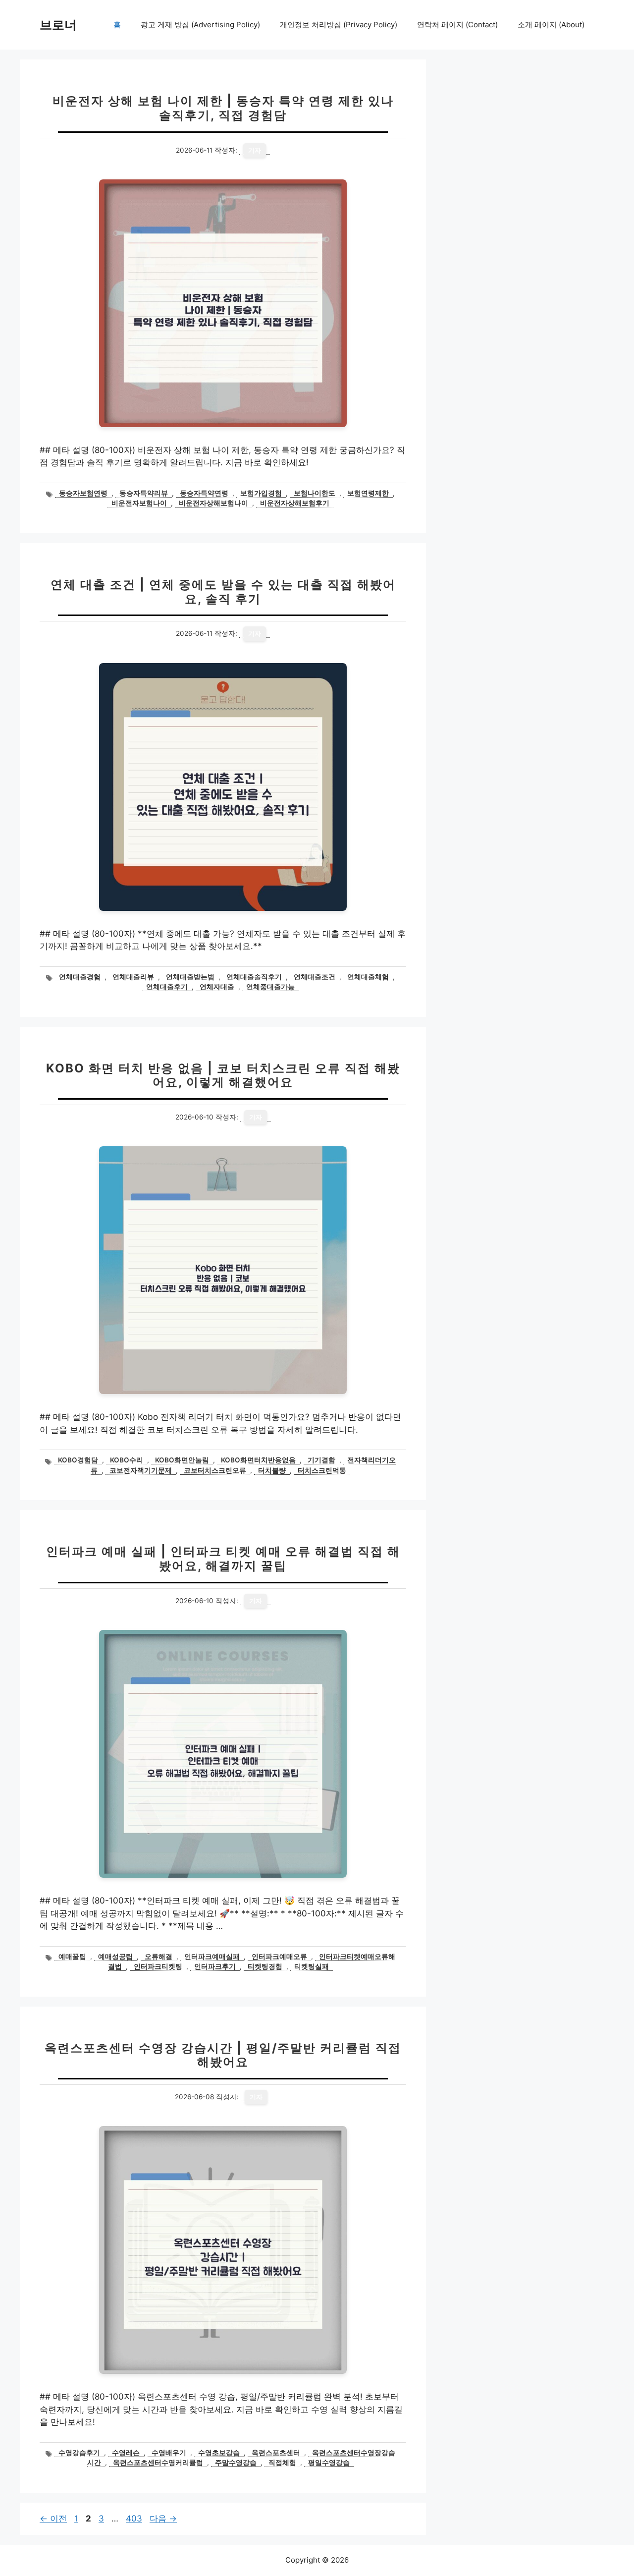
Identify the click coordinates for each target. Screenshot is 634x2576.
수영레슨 (126, 2453)
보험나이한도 (315, 493)
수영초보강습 (219, 2453)
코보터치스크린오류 (215, 1470)
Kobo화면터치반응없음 (258, 1460)
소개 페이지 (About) (551, 25)
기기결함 (321, 1460)
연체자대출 (217, 987)
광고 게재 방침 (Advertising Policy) (200, 25)
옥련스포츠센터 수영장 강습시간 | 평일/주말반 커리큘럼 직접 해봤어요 (223, 2055)
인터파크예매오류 (279, 1957)
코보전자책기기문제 (141, 1470)
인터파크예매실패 (212, 1957)
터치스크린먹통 (322, 1470)
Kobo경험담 (78, 1460)
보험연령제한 (368, 493)
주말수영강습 (236, 2463)
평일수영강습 (329, 2463)
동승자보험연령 (83, 493)
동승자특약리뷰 (144, 493)
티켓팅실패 (312, 1966)
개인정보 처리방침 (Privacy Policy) (339, 25)
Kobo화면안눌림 (182, 1460)
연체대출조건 (315, 977)
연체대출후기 (167, 987)
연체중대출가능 (270, 987)
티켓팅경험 (265, 1966)
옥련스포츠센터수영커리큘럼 (158, 2463)
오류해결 (158, 1957)
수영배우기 (169, 2453)
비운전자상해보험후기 (295, 503)
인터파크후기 (215, 1966)
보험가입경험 (261, 493)
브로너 (58, 25)
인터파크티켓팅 (158, 1966)
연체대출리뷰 (133, 977)
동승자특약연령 (204, 493)
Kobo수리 (127, 1460)
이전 (53, 2519)
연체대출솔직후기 (254, 977)
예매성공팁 (115, 1957)
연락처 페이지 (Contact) (457, 25)
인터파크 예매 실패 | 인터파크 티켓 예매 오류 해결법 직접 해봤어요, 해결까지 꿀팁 (223, 1559)
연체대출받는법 (190, 977)
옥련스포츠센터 (276, 2453)
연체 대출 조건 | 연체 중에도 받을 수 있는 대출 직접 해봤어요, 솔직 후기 (223, 592)
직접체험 (282, 2463)
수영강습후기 (79, 2453)
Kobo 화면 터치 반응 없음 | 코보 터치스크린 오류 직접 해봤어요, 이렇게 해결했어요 (223, 1075)
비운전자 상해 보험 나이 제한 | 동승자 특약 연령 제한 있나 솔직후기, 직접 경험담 (223, 108)
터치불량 (272, 1470)
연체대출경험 (80, 977)
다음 (163, 2519)
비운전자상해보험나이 (213, 503)
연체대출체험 (368, 977)
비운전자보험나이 (139, 503)
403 (134, 2519)
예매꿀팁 (72, 1957)
